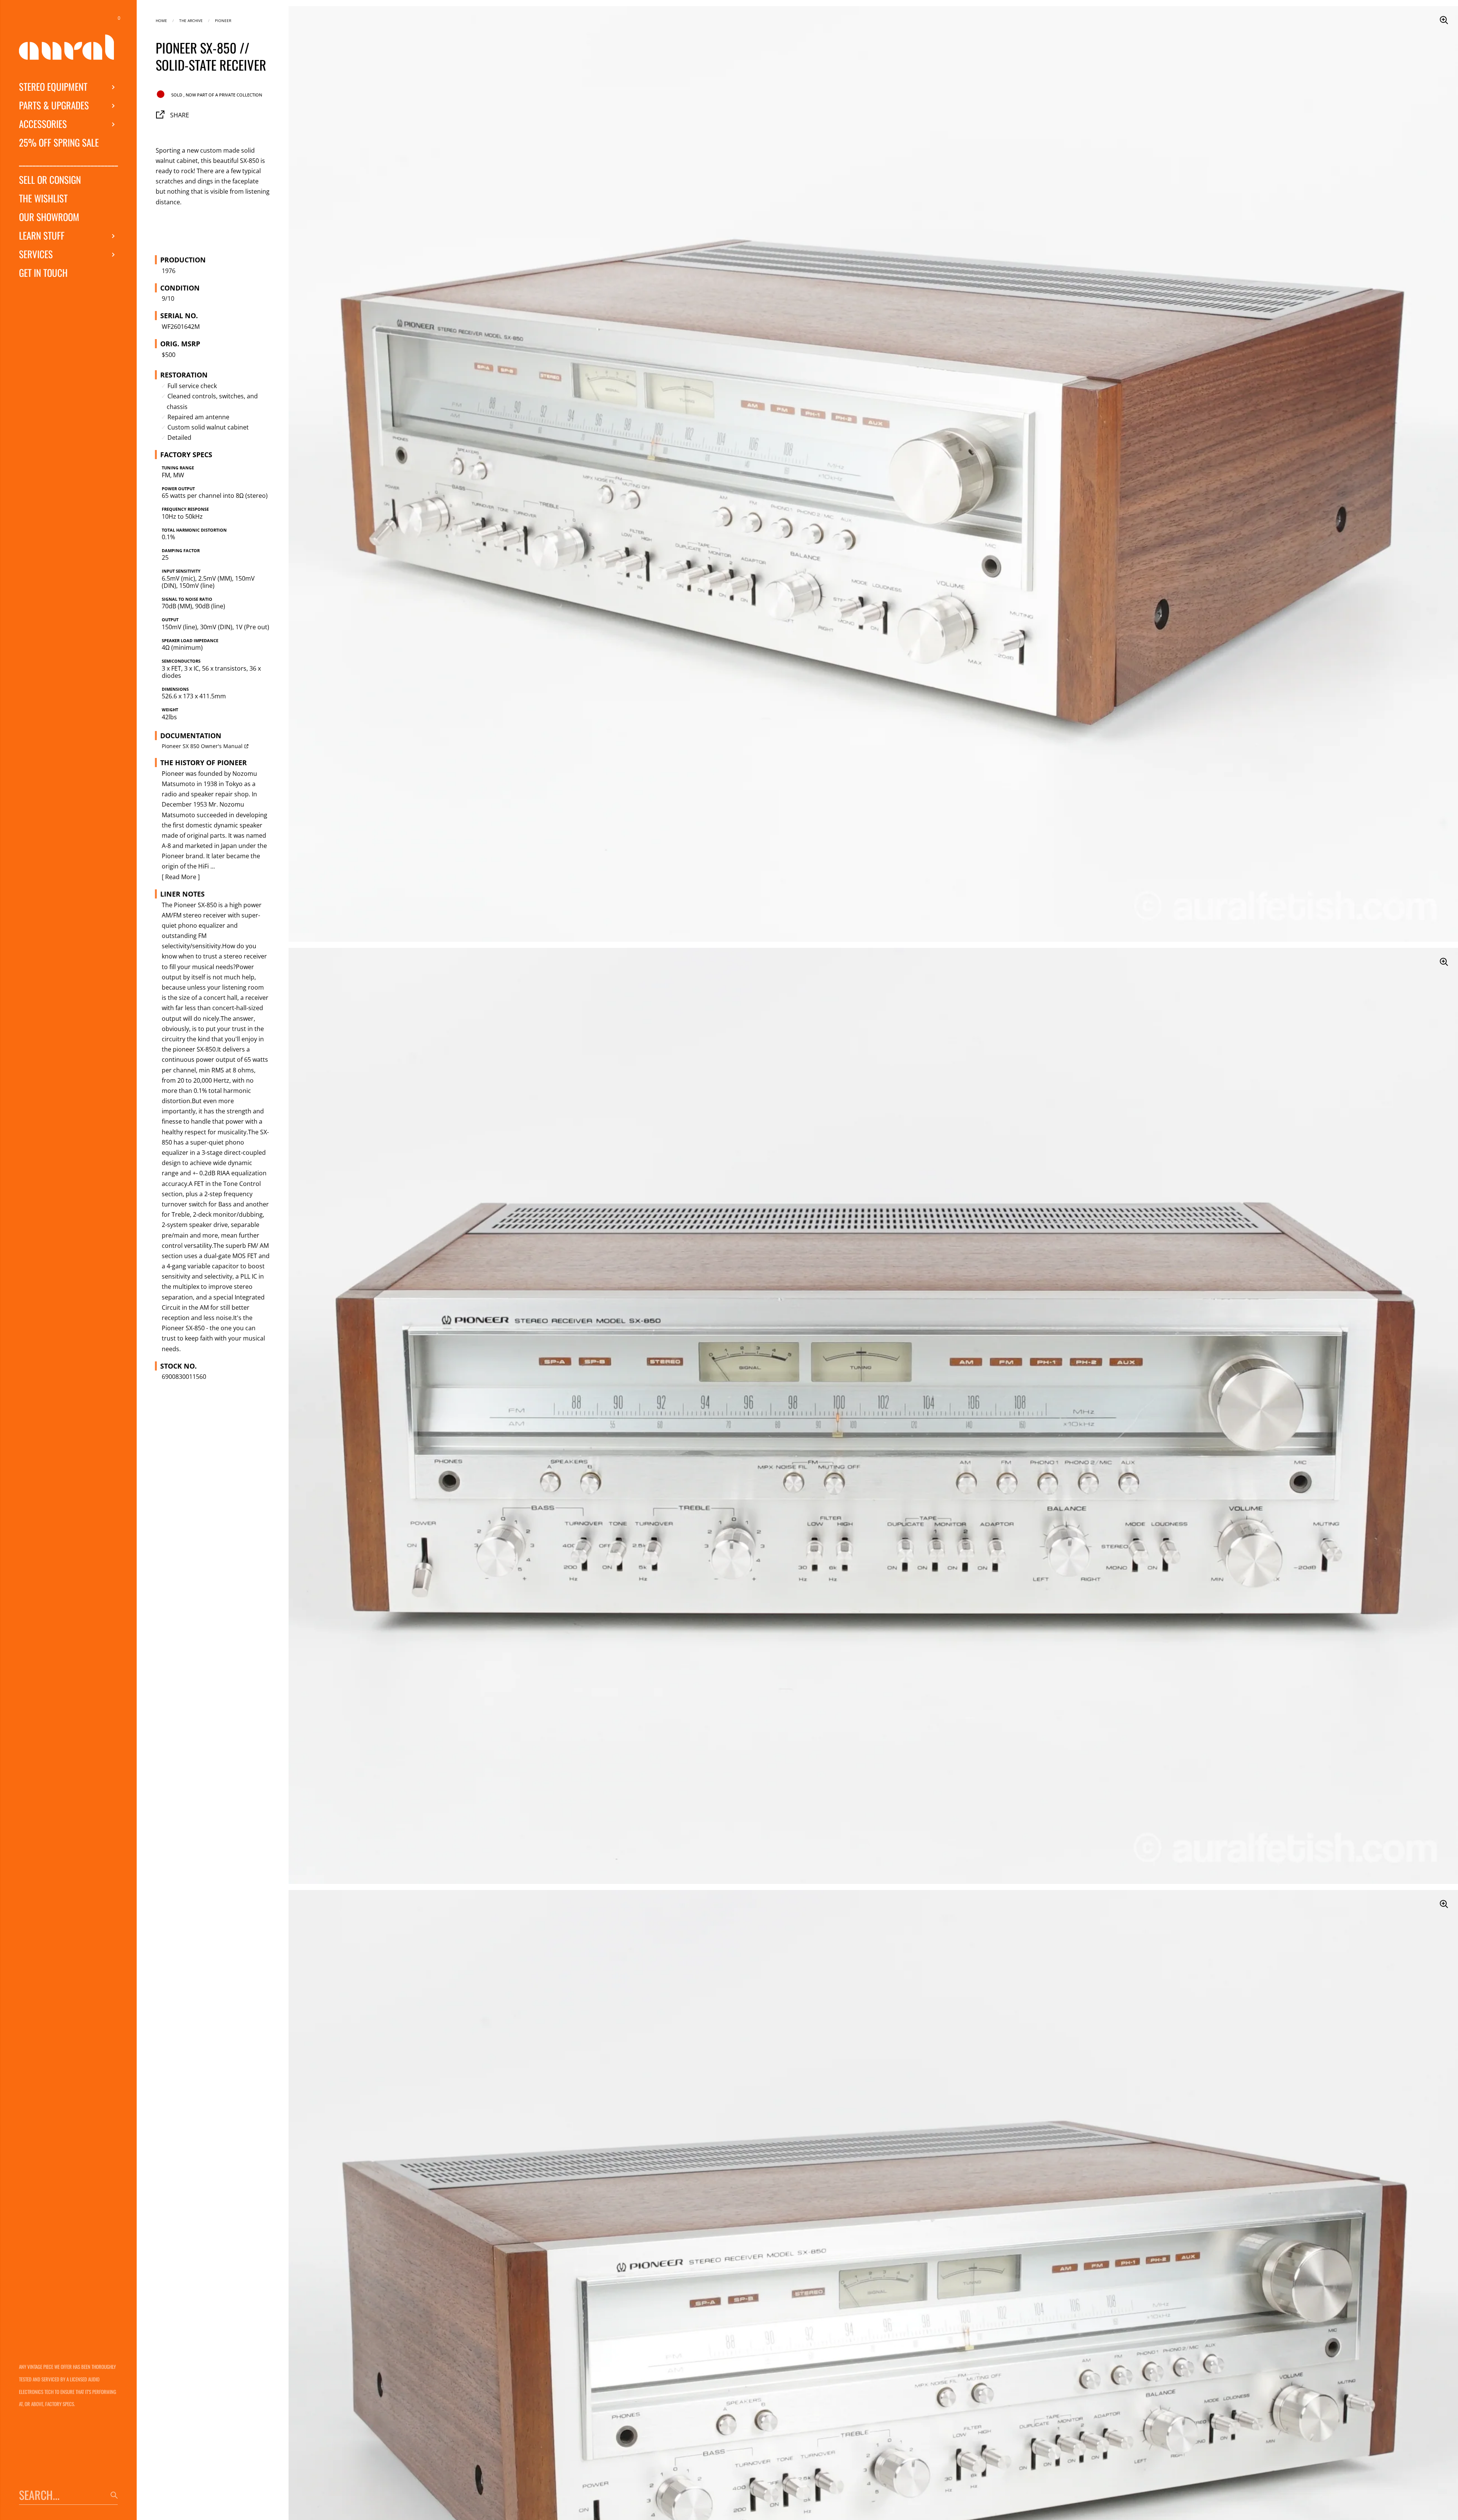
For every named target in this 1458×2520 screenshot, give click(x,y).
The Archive (191, 20)
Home (161, 20)
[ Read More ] (181, 877)
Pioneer (223, 20)
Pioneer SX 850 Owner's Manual (202, 746)
